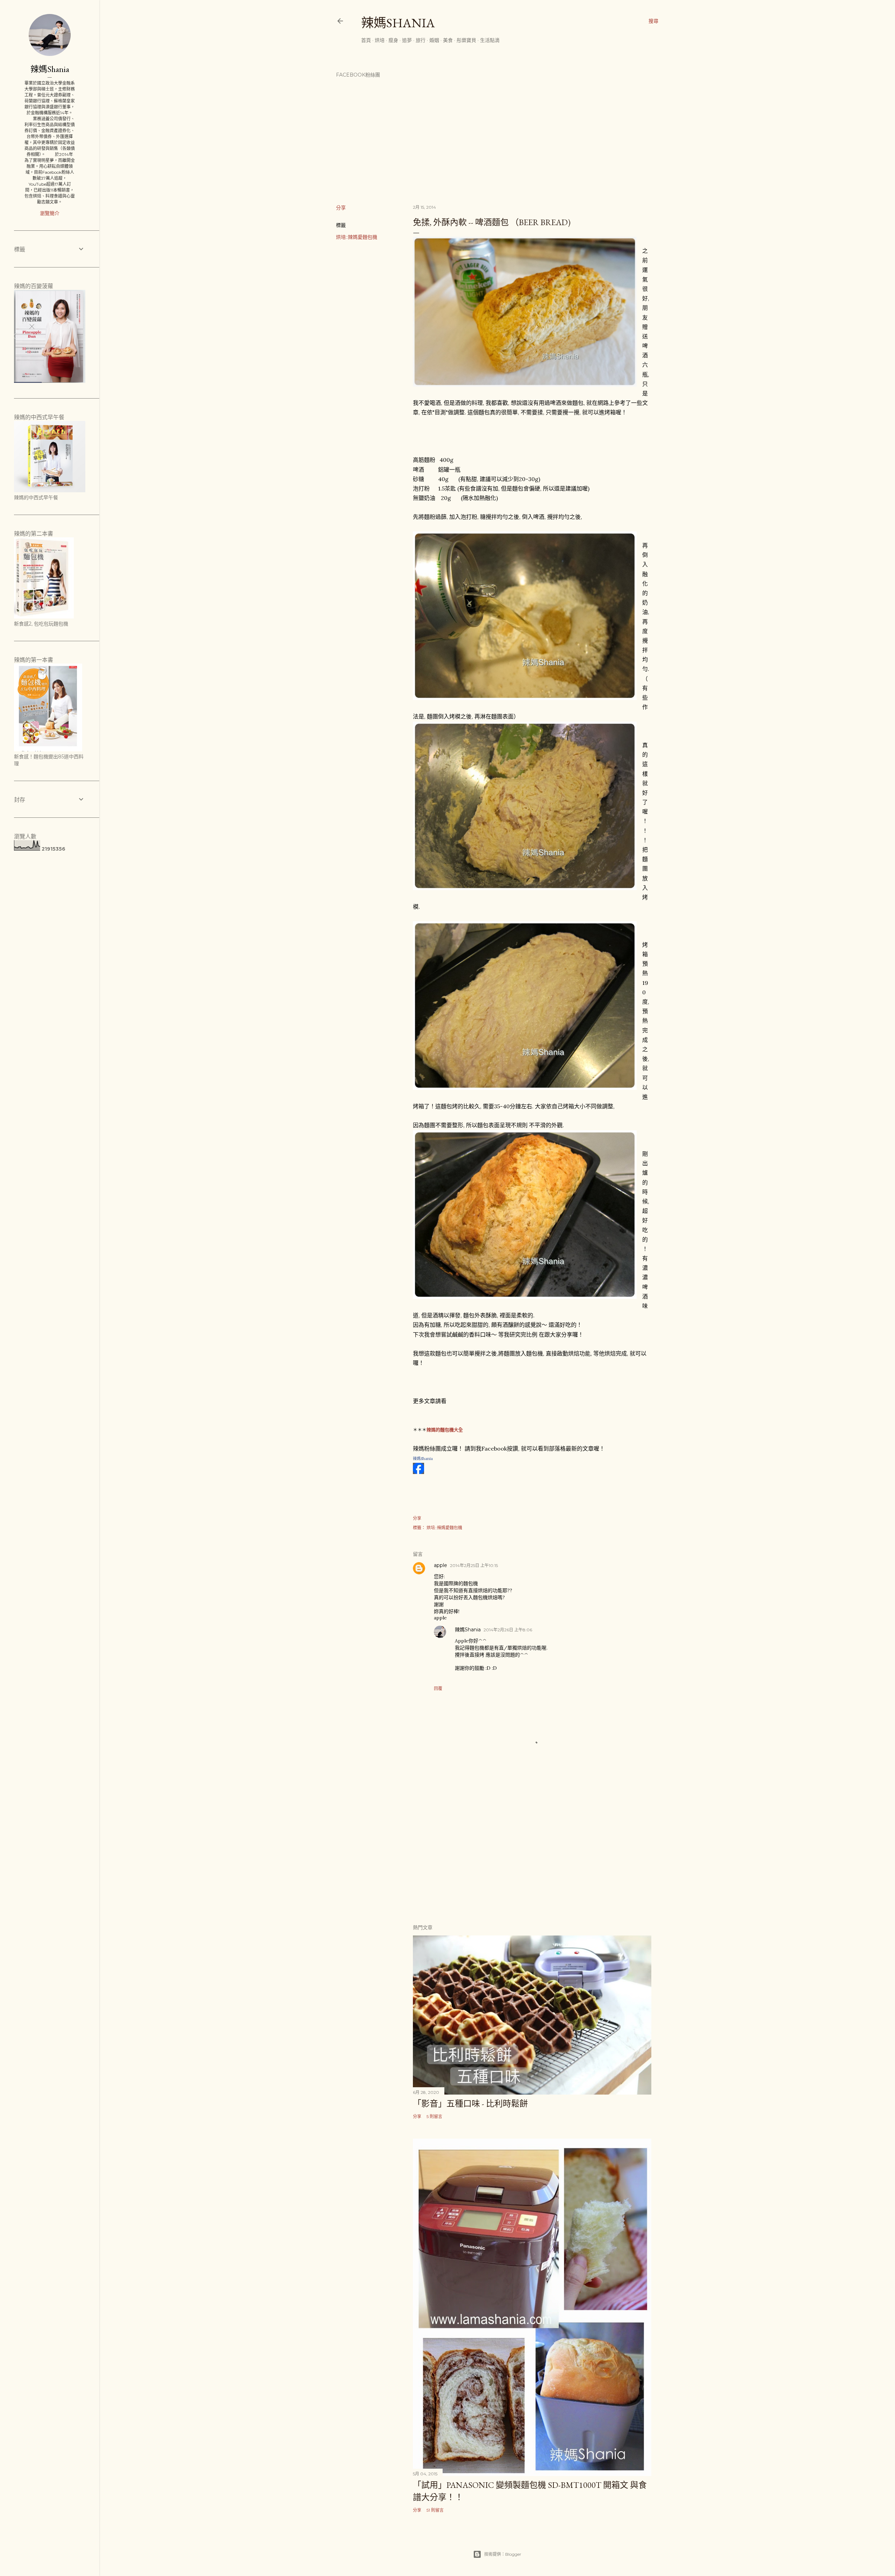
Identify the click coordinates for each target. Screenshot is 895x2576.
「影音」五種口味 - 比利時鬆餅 (470, 2103)
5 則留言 (434, 2116)
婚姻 (434, 40)
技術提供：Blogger (503, 2554)
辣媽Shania (398, 23)
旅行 (421, 40)
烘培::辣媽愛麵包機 (357, 237)
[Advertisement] (532, 1857)
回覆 (438, 1688)
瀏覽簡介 (50, 213)
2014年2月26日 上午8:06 (508, 1630)
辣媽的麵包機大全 (445, 1430)
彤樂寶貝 (466, 40)
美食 (448, 40)
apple (441, 1565)
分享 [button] (341, 208)
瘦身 (393, 40)
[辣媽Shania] (418, 1472)
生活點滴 (490, 40)
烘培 (380, 40)
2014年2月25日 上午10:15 (474, 1565)
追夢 (407, 40)
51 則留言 (435, 2510)
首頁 (366, 40)
